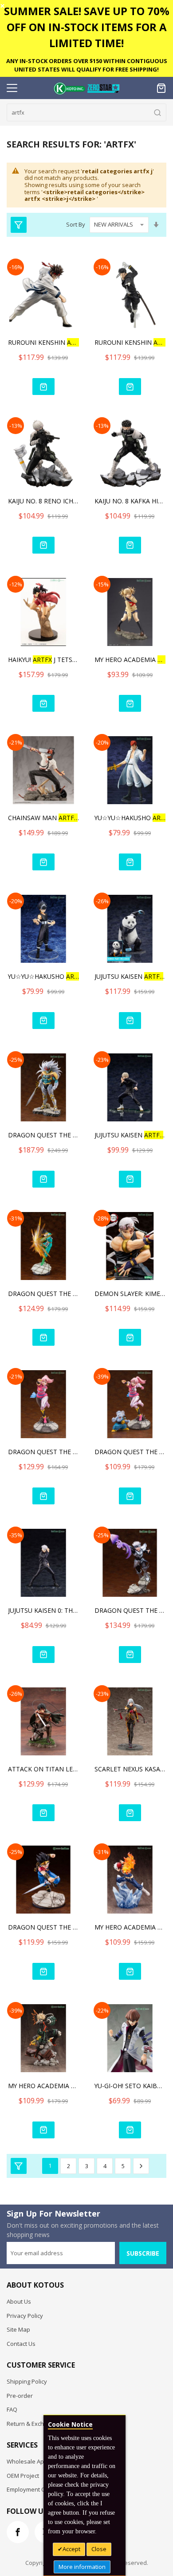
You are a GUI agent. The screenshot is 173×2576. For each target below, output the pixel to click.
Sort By (76, 224)
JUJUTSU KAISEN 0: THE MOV (43, 1610)
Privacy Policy (25, 2316)
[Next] (141, 2166)
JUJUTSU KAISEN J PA (130, 976)
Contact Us (21, 2344)
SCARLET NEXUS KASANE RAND (130, 1769)
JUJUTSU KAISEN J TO (130, 1135)
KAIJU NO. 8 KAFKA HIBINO (130, 501)
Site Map (18, 2329)
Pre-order (20, 2396)
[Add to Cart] (43, 387)
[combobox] (86, 112)
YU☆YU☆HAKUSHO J (43, 976)
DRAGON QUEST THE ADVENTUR (43, 1294)
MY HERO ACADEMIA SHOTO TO (130, 1927)
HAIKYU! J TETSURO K (43, 660)
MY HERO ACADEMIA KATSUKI (43, 2086)
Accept (71, 2549)
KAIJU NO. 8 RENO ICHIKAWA (43, 501)
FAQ (12, 2409)
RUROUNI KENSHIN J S (43, 342)
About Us (19, 2301)
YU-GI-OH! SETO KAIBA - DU (130, 2086)
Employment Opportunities (43, 2489)
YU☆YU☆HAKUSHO (130, 818)
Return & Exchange (32, 2424)
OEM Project (23, 2476)
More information (82, 2567)
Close (99, 2549)
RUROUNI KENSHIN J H (130, 342)
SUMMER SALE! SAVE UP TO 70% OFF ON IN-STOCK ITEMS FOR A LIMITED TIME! (87, 27)
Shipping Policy (27, 2381)
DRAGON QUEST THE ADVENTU (43, 1135)
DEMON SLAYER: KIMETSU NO (130, 1294)
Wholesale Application (37, 2461)
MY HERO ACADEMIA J (130, 660)
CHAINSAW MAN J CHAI (43, 818)
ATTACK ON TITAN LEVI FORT (43, 1769)
